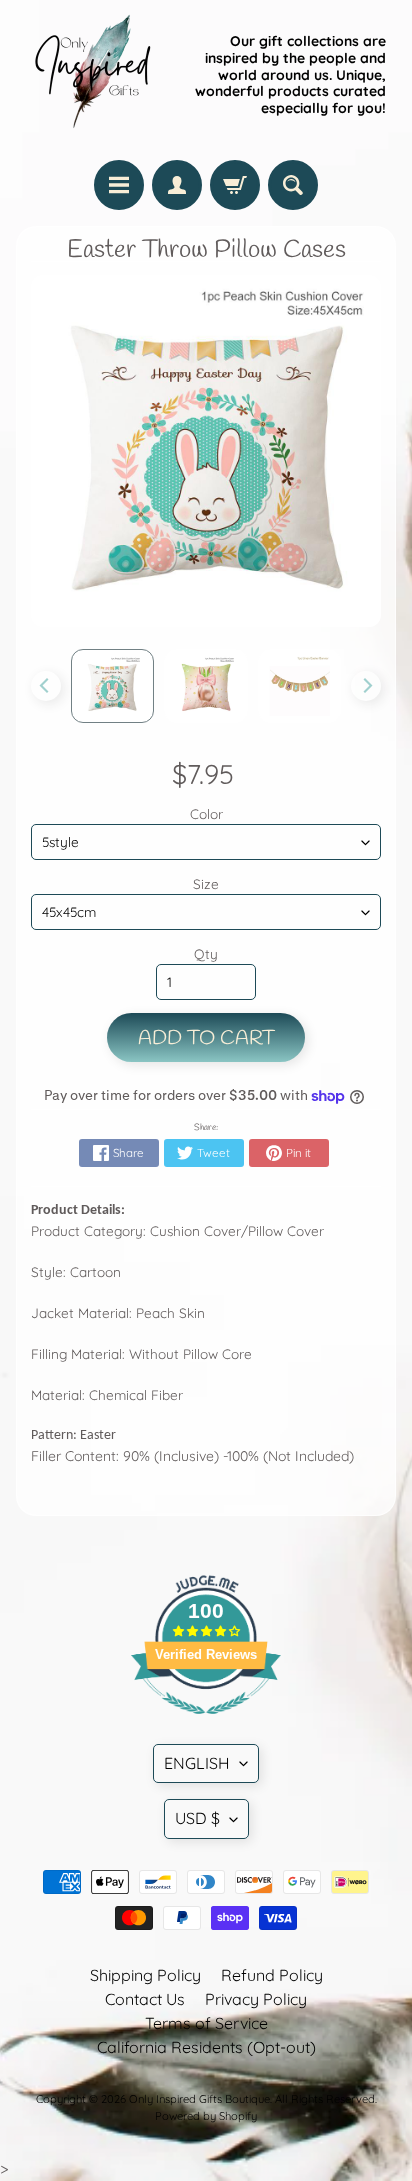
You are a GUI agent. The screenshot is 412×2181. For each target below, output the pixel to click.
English (197, 1763)
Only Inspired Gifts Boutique (199, 2099)
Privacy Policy (256, 1999)
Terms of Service (206, 2023)
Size (206, 883)
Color (206, 813)
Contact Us (145, 1999)
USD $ (197, 1818)
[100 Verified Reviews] (206, 1724)
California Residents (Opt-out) (206, 2047)
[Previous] (46, 686)
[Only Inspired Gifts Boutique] (91, 75)
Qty (206, 953)
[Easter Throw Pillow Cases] (113, 686)
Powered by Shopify (206, 2116)
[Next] (366, 686)
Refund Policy (272, 1975)
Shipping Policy (145, 1975)
